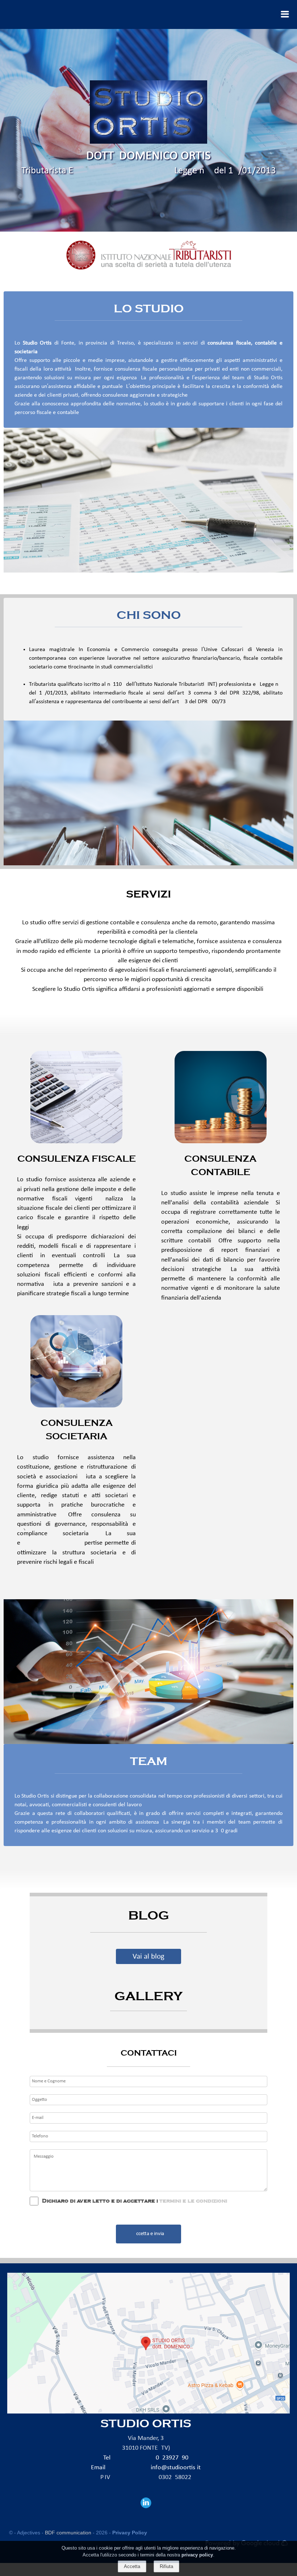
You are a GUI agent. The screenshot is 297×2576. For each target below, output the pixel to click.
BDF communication (68, 2533)
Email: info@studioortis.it (146, 2468)
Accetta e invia (148, 2234)
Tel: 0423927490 (146, 2458)
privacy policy (197, 2555)
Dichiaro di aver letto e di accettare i (100, 2201)
